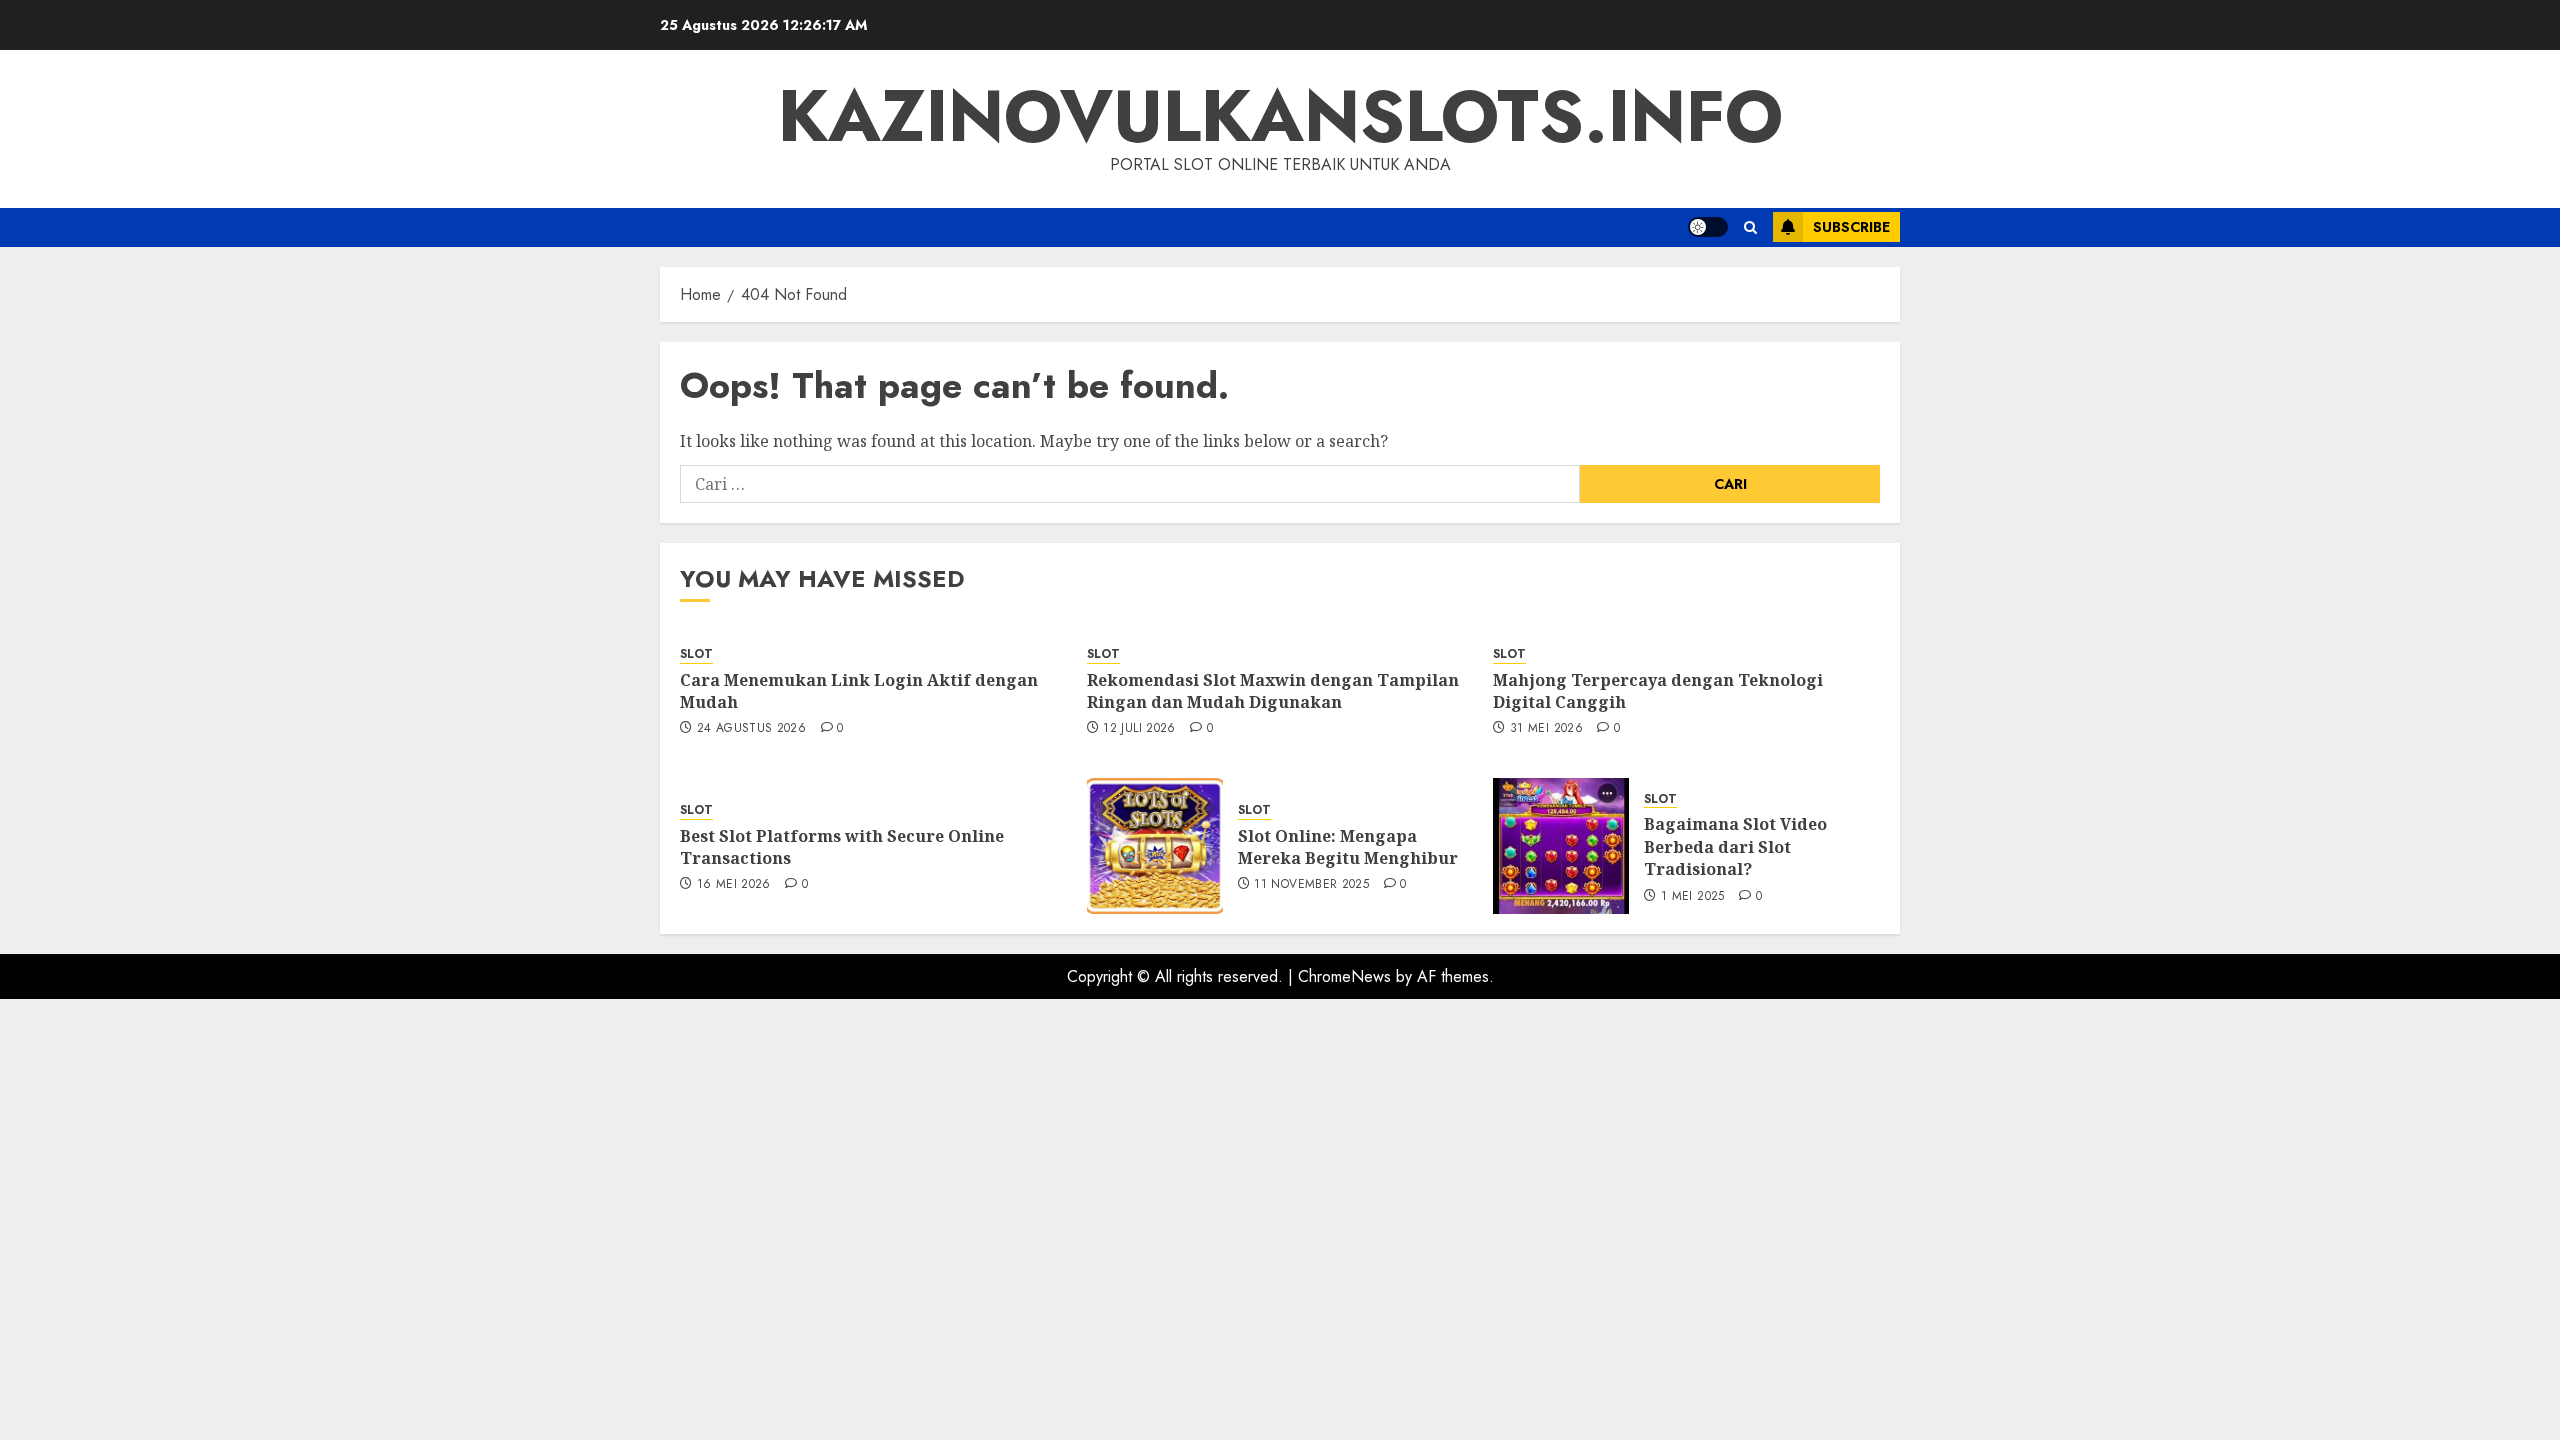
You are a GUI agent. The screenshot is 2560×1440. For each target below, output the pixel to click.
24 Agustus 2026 (751, 729)
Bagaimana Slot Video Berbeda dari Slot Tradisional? (1735, 846)
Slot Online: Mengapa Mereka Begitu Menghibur (1348, 847)
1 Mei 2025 (1693, 897)
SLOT (696, 654)
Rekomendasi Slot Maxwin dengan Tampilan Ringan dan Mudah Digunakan (1273, 691)
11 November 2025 (1311, 885)
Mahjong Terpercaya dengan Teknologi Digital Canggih (1658, 691)
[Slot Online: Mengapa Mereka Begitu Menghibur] (1155, 846)
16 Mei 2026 (734, 885)
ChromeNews (1344, 976)
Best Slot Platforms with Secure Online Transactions (842, 847)
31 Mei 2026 (1546, 729)
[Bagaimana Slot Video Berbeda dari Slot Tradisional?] (1561, 846)
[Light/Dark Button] (1708, 227)
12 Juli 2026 (1139, 729)
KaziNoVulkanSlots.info (1280, 116)
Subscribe (1851, 227)
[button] (1750, 227)
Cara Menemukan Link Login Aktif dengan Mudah (859, 691)
